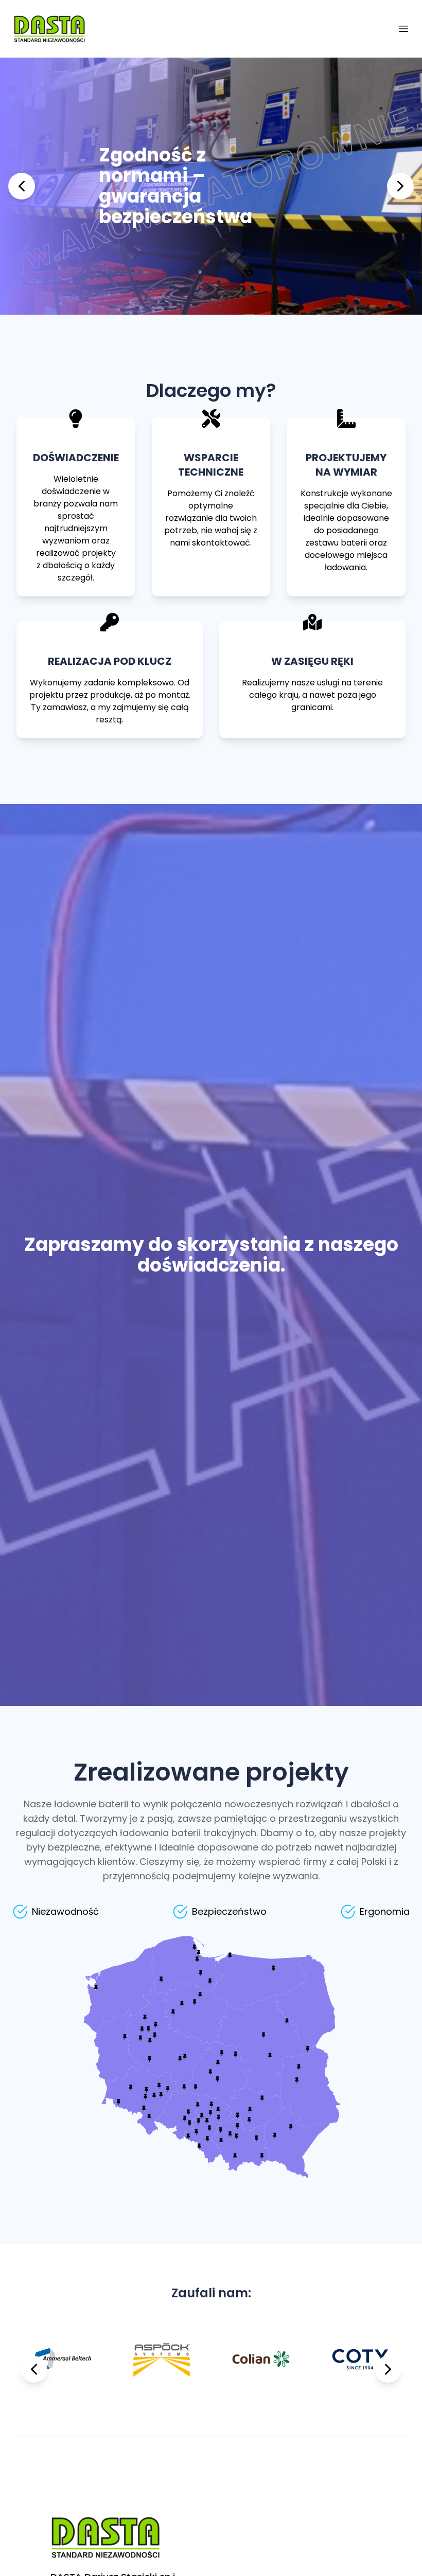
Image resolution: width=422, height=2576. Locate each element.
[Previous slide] (22, 186)
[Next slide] (400, 186)
